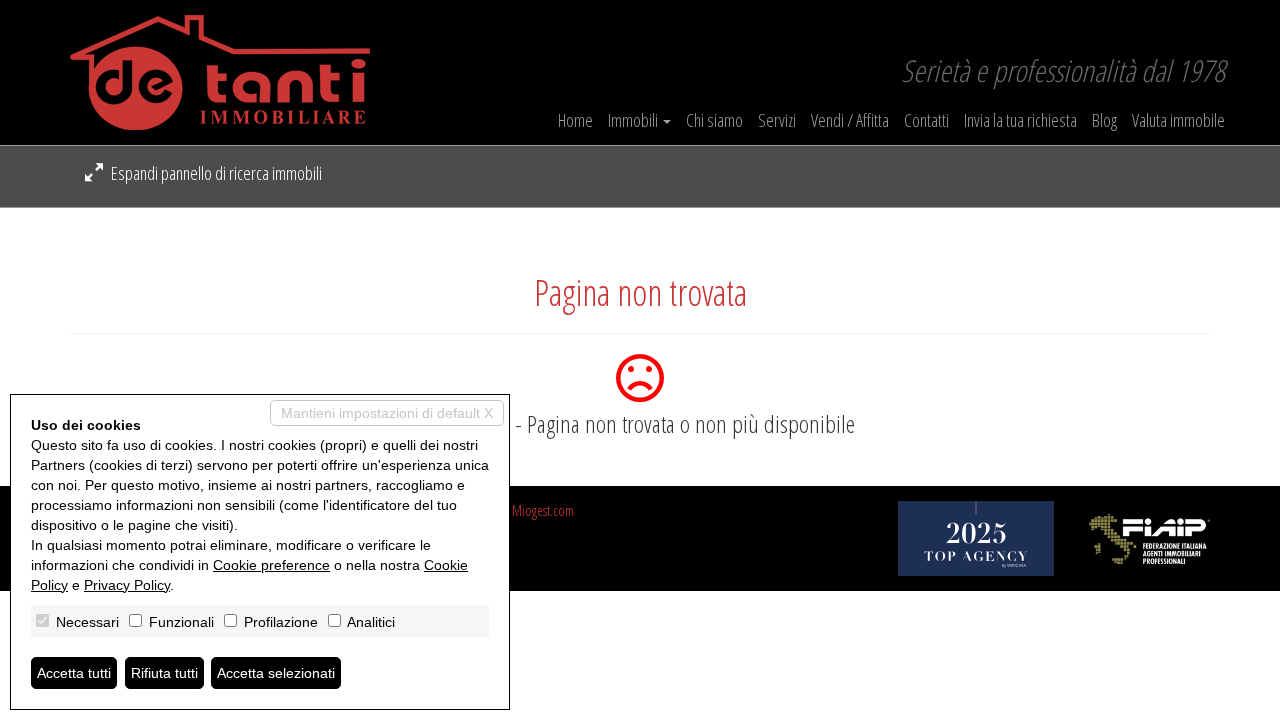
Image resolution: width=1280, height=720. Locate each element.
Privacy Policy (127, 585)
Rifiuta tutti (164, 673)
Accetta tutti (74, 673)
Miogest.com (543, 510)
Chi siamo (714, 120)
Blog (1104, 120)
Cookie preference (271, 565)
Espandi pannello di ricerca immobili (215, 173)
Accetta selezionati (276, 673)
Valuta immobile (1178, 120)
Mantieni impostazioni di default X (387, 413)
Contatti (926, 120)
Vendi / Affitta (850, 120)
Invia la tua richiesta (1020, 120)
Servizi (777, 120)
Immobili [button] (634, 120)
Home (575, 120)
